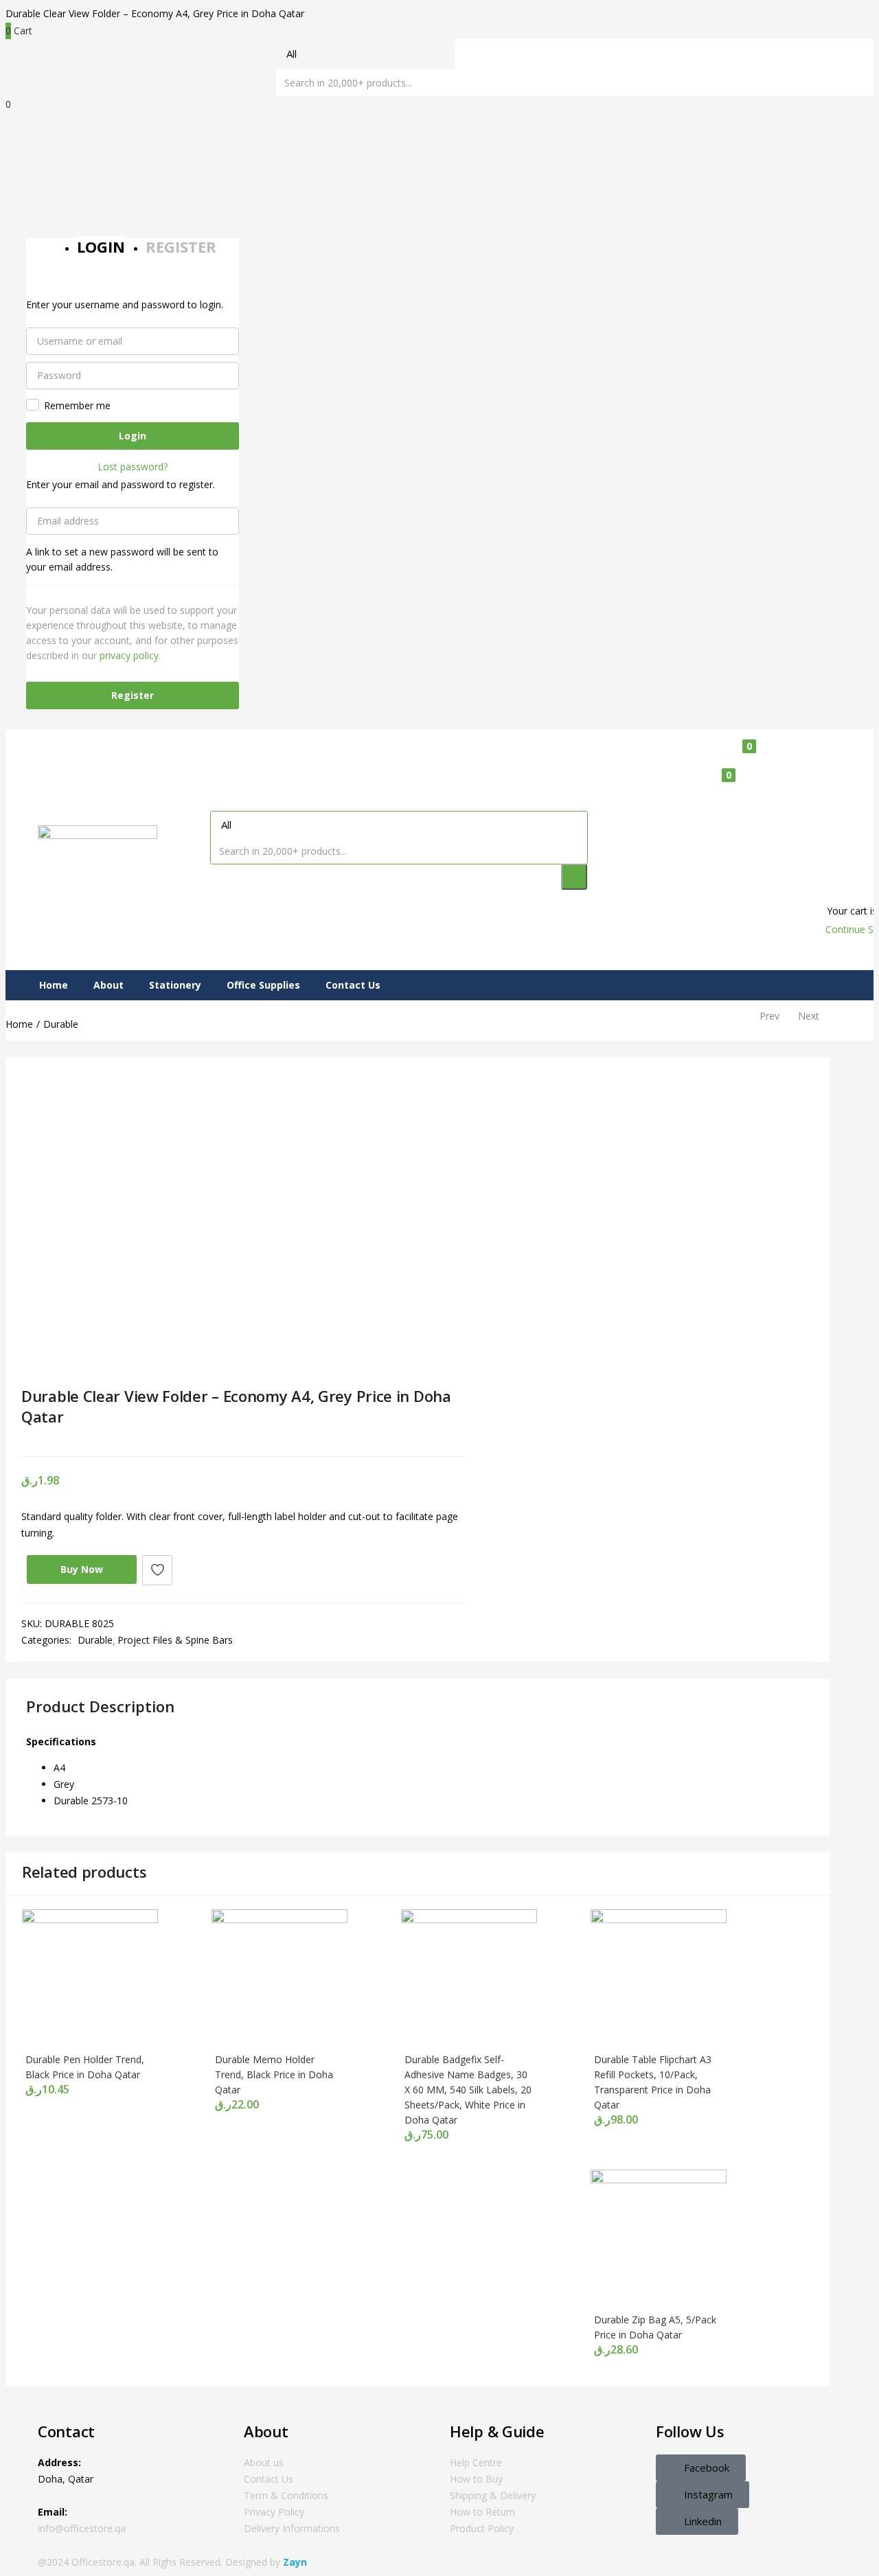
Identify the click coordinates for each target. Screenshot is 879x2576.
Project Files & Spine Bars (175, 1640)
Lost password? (133, 467)
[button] (777, 785)
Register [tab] (181, 246)
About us (264, 2462)
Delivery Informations (292, 2528)
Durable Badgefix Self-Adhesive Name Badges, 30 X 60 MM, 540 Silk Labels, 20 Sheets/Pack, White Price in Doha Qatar (468, 2090)
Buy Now (82, 1569)
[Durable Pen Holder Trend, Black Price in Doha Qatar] (90, 1919)
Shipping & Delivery (493, 2495)
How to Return (482, 2512)
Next (809, 1016)
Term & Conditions (286, 2495)
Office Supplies (263, 985)
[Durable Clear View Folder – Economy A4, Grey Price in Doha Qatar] (26, 1439)
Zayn (295, 2562)
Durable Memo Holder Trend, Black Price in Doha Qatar (274, 2074)
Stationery (175, 985)
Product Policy (482, 2528)
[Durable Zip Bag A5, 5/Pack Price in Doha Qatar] (659, 2180)
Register (133, 695)
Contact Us (353, 985)
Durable (61, 1024)
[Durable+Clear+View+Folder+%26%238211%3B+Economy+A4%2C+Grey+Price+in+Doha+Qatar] (46, 1439)
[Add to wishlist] (157, 1570)
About (109, 985)
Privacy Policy (274, 2512)
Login (133, 436)
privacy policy (129, 655)
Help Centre (476, 2462)
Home (54, 985)
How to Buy (476, 2479)
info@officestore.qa (82, 2528)
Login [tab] (101, 246)
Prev (769, 1016)
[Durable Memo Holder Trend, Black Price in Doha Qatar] (279, 1919)
